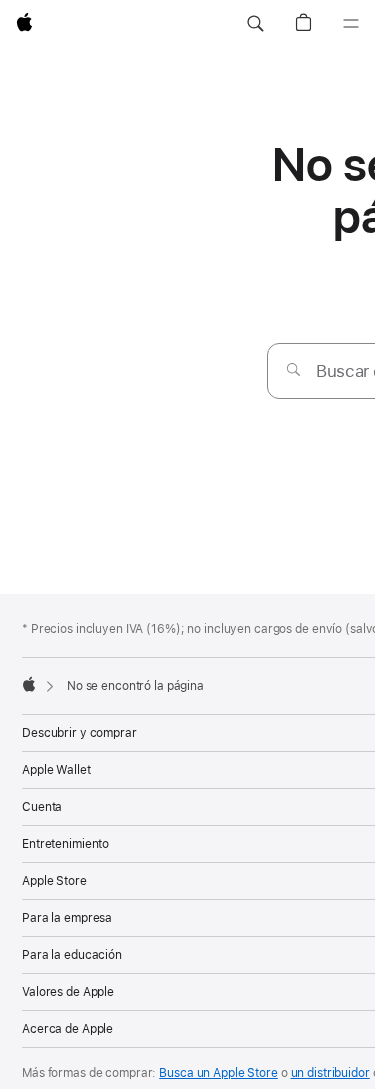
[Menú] (351, 24)
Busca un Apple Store (218, 1073)
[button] (255, 24)
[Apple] (29, 684)
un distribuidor (330, 1073)
